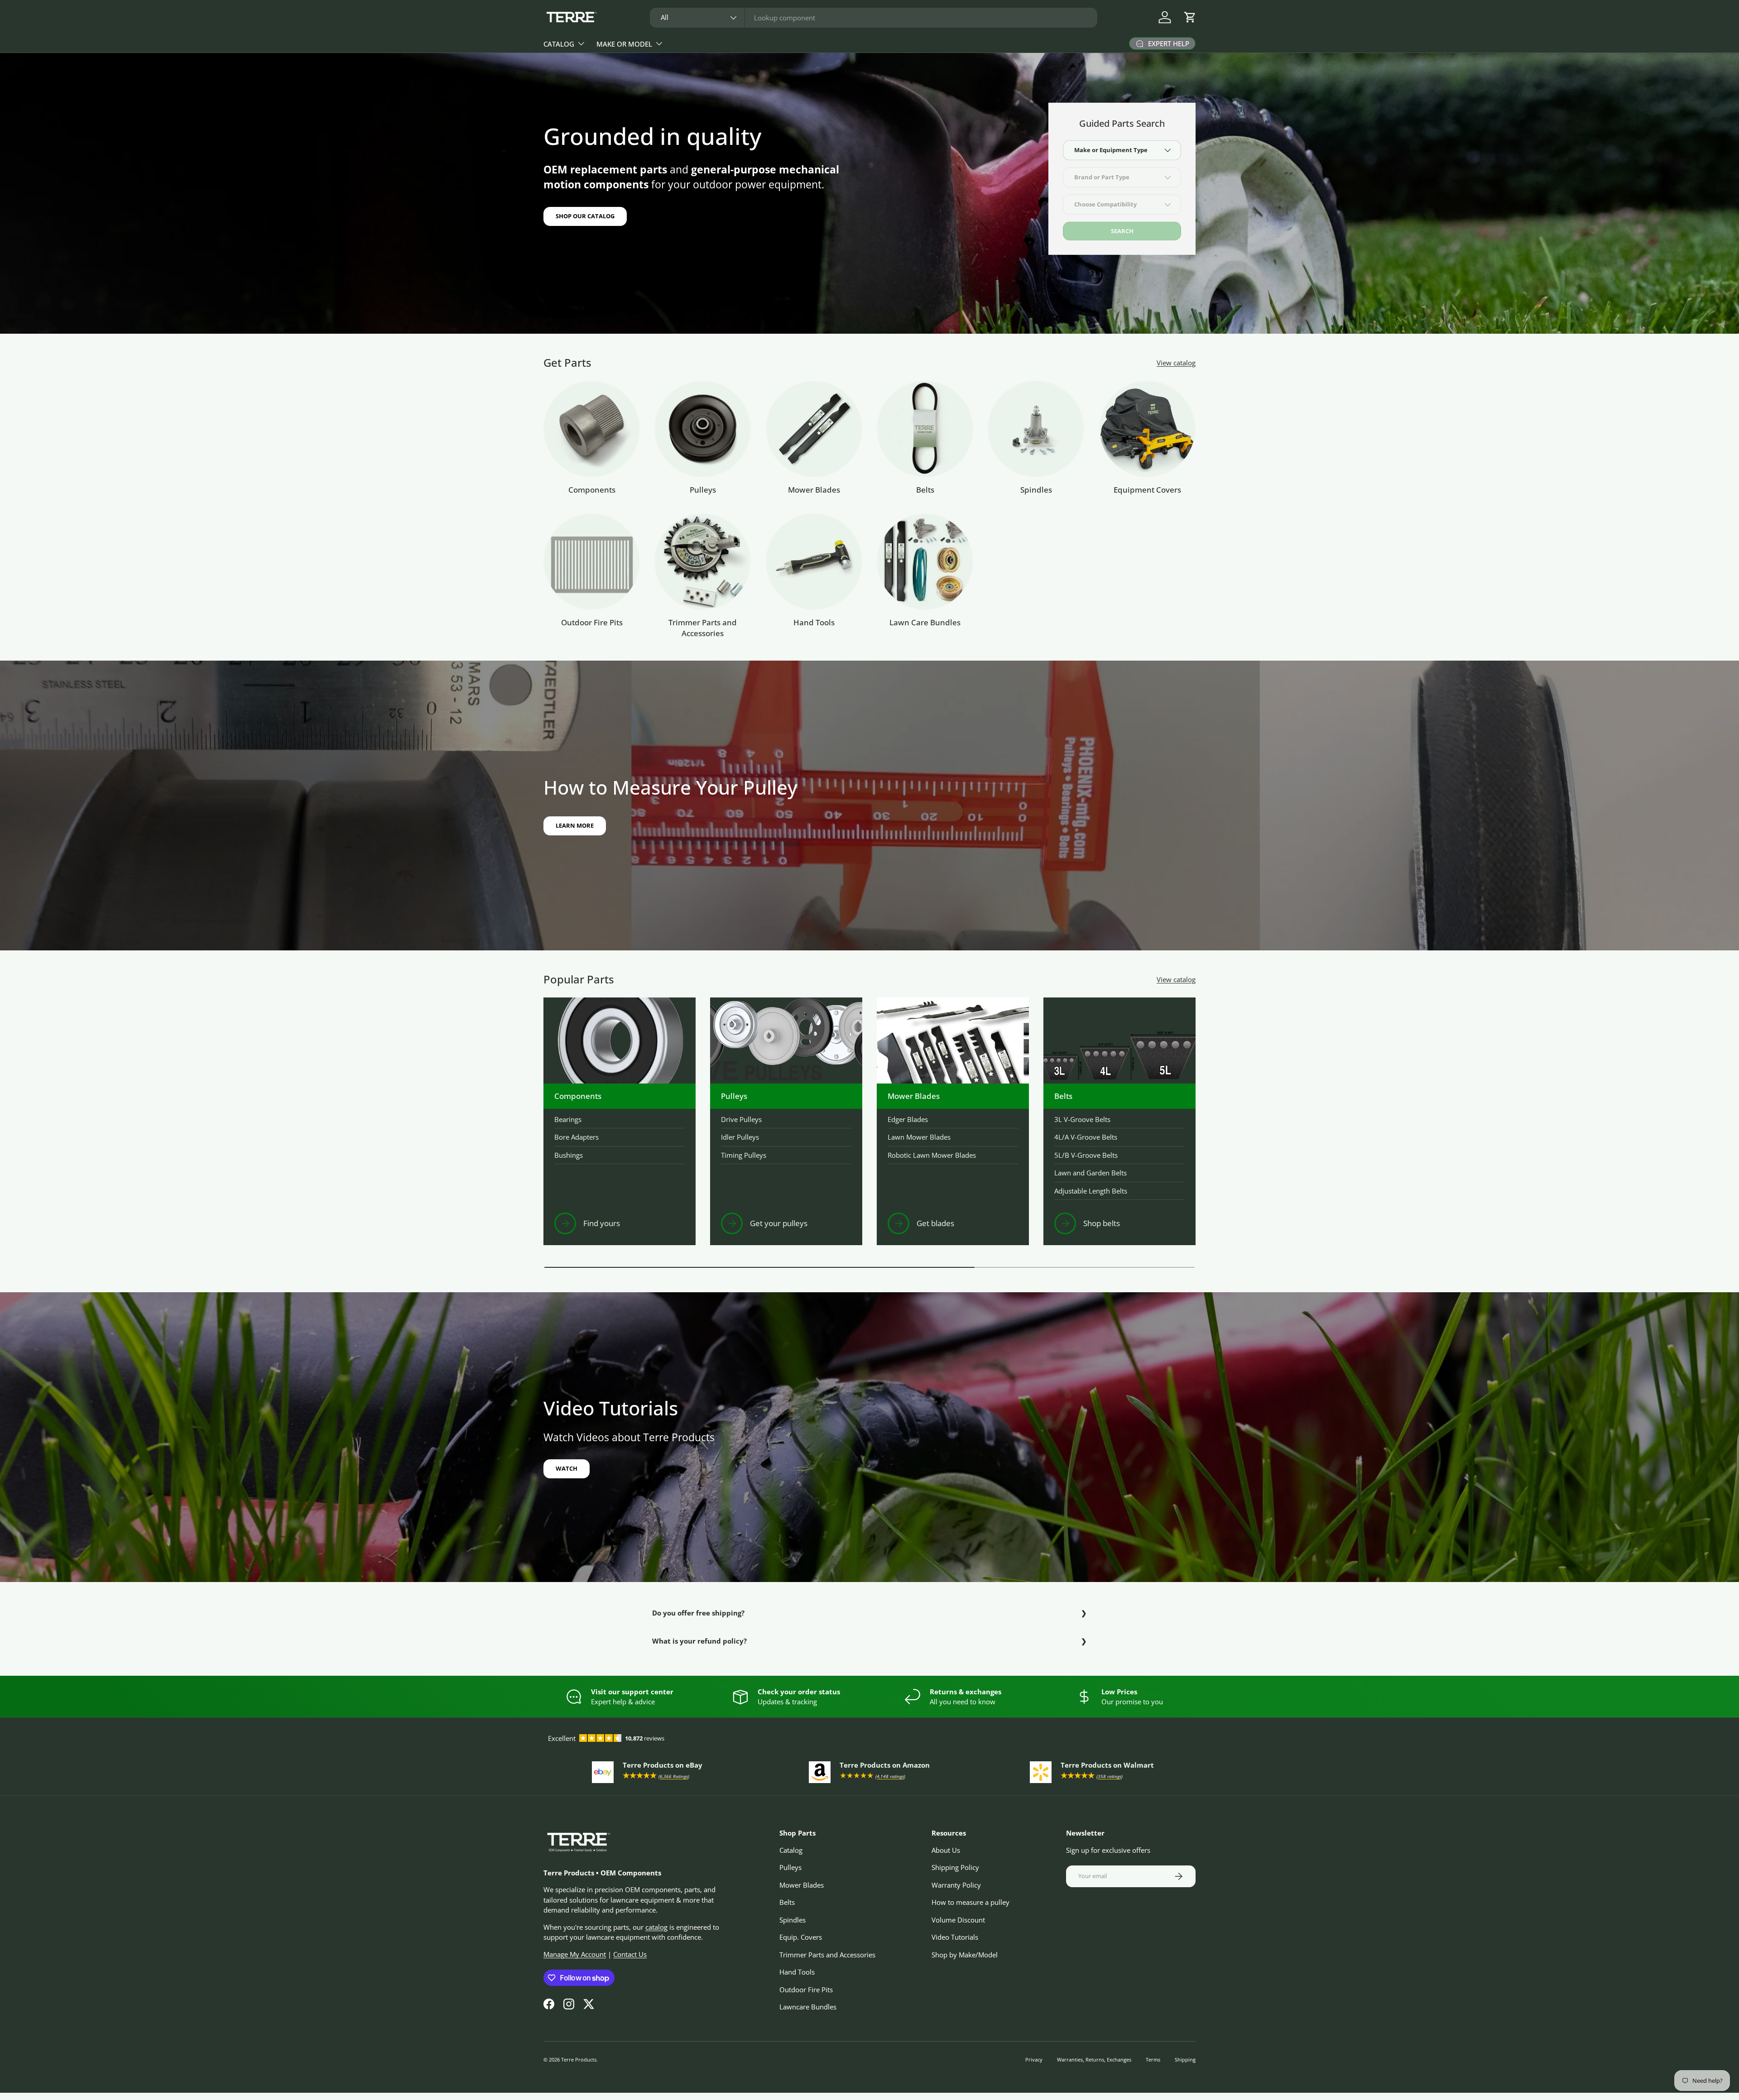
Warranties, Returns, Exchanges (1094, 2059)
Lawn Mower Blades (919, 1137)
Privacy (1034, 2059)
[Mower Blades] (814, 429)
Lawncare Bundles (808, 2007)
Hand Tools (814, 622)
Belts (925, 490)
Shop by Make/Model (965, 1955)
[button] (1190, 17)
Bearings (568, 1119)
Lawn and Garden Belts (1090, 1173)
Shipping (1185, 2059)
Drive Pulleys (741, 1119)
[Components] (592, 429)
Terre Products (579, 2059)
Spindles (1036, 490)
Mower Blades (814, 490)
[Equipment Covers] (1147, 429)
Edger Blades (908, 1119)
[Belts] (925, 429)
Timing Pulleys (744, 1155)
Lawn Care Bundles (925, 622)
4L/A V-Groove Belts (1086, 1137)
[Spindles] (1036, 429)
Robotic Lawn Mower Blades (932, 1155)
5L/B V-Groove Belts (1086, 1155)
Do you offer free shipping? (698, 1613)
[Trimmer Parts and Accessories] (703, 562)
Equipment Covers (1147, 490)
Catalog (559, 44)
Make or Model (624, 44)
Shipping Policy (955, 1867)
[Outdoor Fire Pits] (592, 562)
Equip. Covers (801, 1937)
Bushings (569, 1155)
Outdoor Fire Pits (592, 622)
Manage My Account (575, 1954)
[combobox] (874, 18)
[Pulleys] (703, 429)
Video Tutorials (955, 1937)
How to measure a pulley (970, 1902)
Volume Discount (958, 1920)
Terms (1153, 2059)
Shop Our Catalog (585, 216)
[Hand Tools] (814, 562)
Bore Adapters (576, 1137)
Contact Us (630, 1954)
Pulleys (703, 490)
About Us (946, 1850)
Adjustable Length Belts (1091, 1191)
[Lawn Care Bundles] (925, 562)
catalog (656, 1927)
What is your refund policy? (699, 1641)
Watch (567, 1468)
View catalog (1176, 363)
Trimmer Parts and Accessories (703, 628)
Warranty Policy (956, 1885)
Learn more (575, 825)
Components (592, 490)
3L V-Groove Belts (1082, 1119)
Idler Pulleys (740, 1137)
